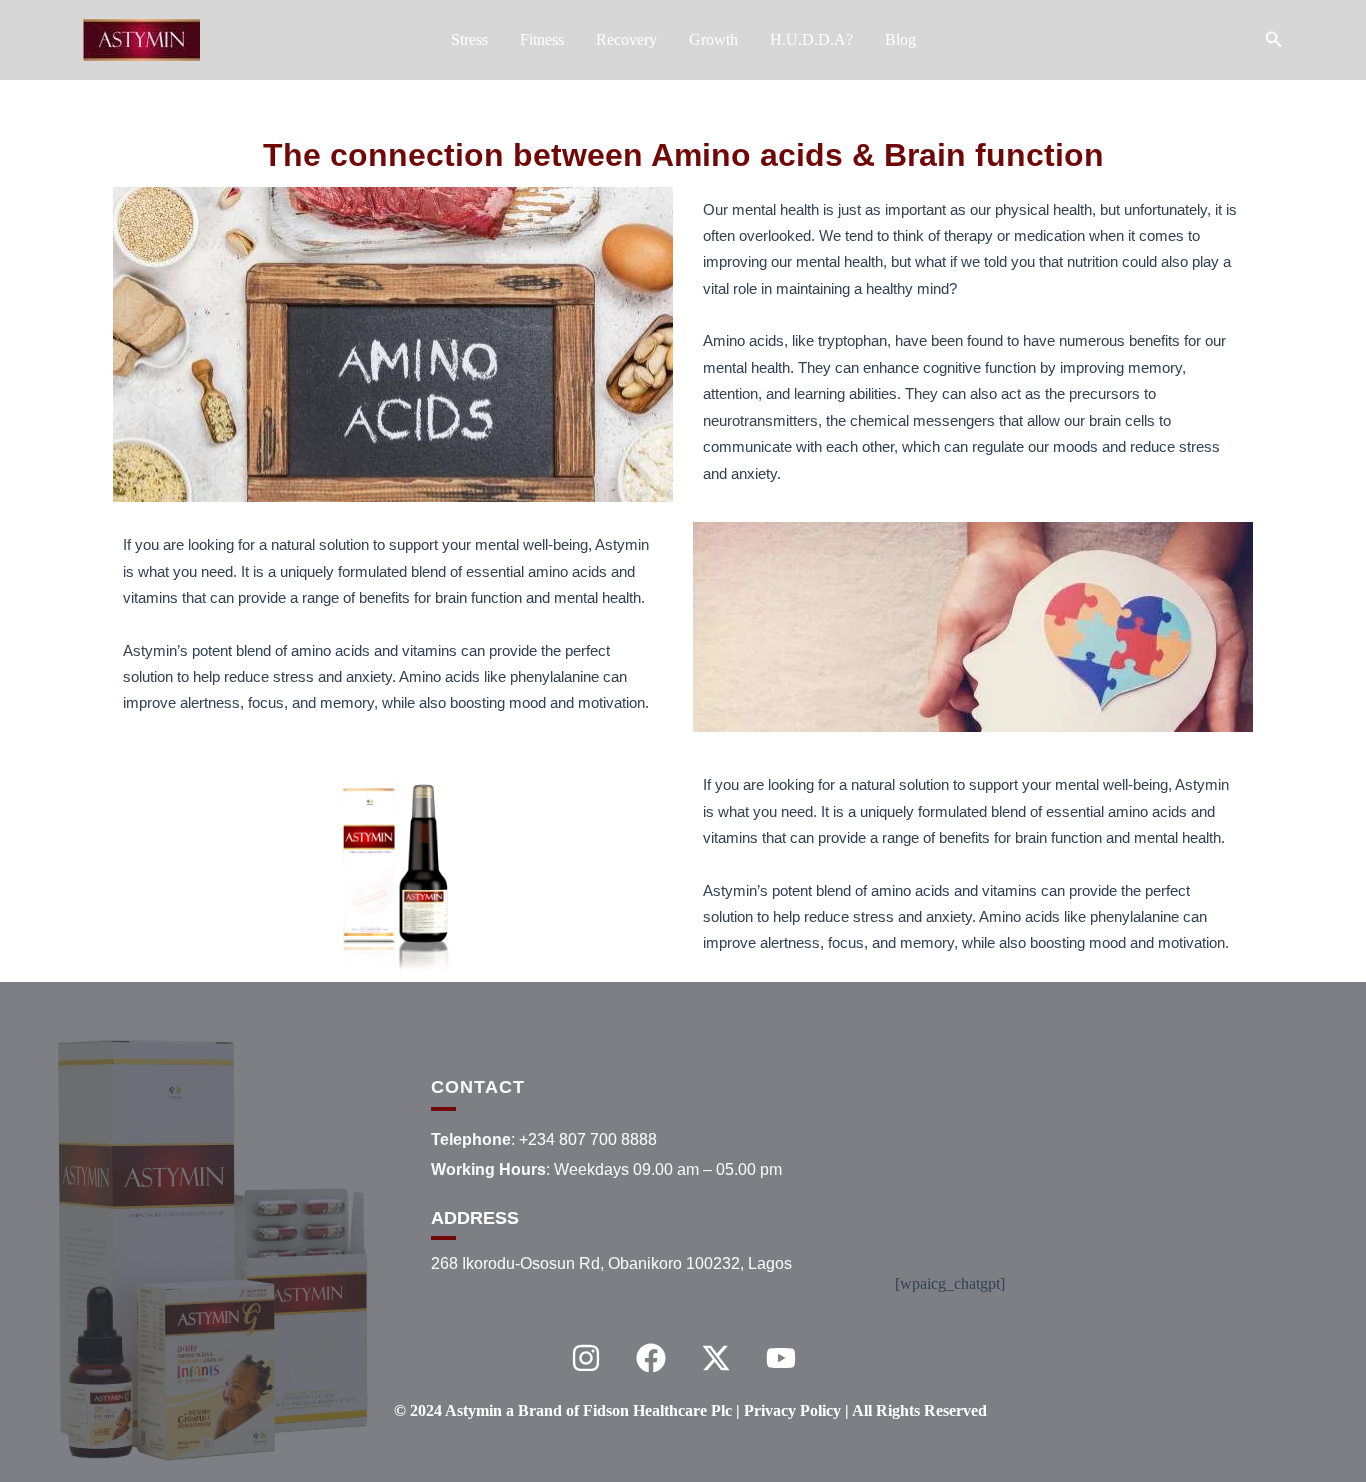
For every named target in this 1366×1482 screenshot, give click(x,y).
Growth (713, 39)
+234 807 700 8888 (588, 1139)
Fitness (542, 39)
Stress (469, 39)
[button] (1274, 40)
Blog (900, 39)
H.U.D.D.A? (811, 39)
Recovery (626, 39)
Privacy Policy (794, 1410)
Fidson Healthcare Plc (657, 1410)
